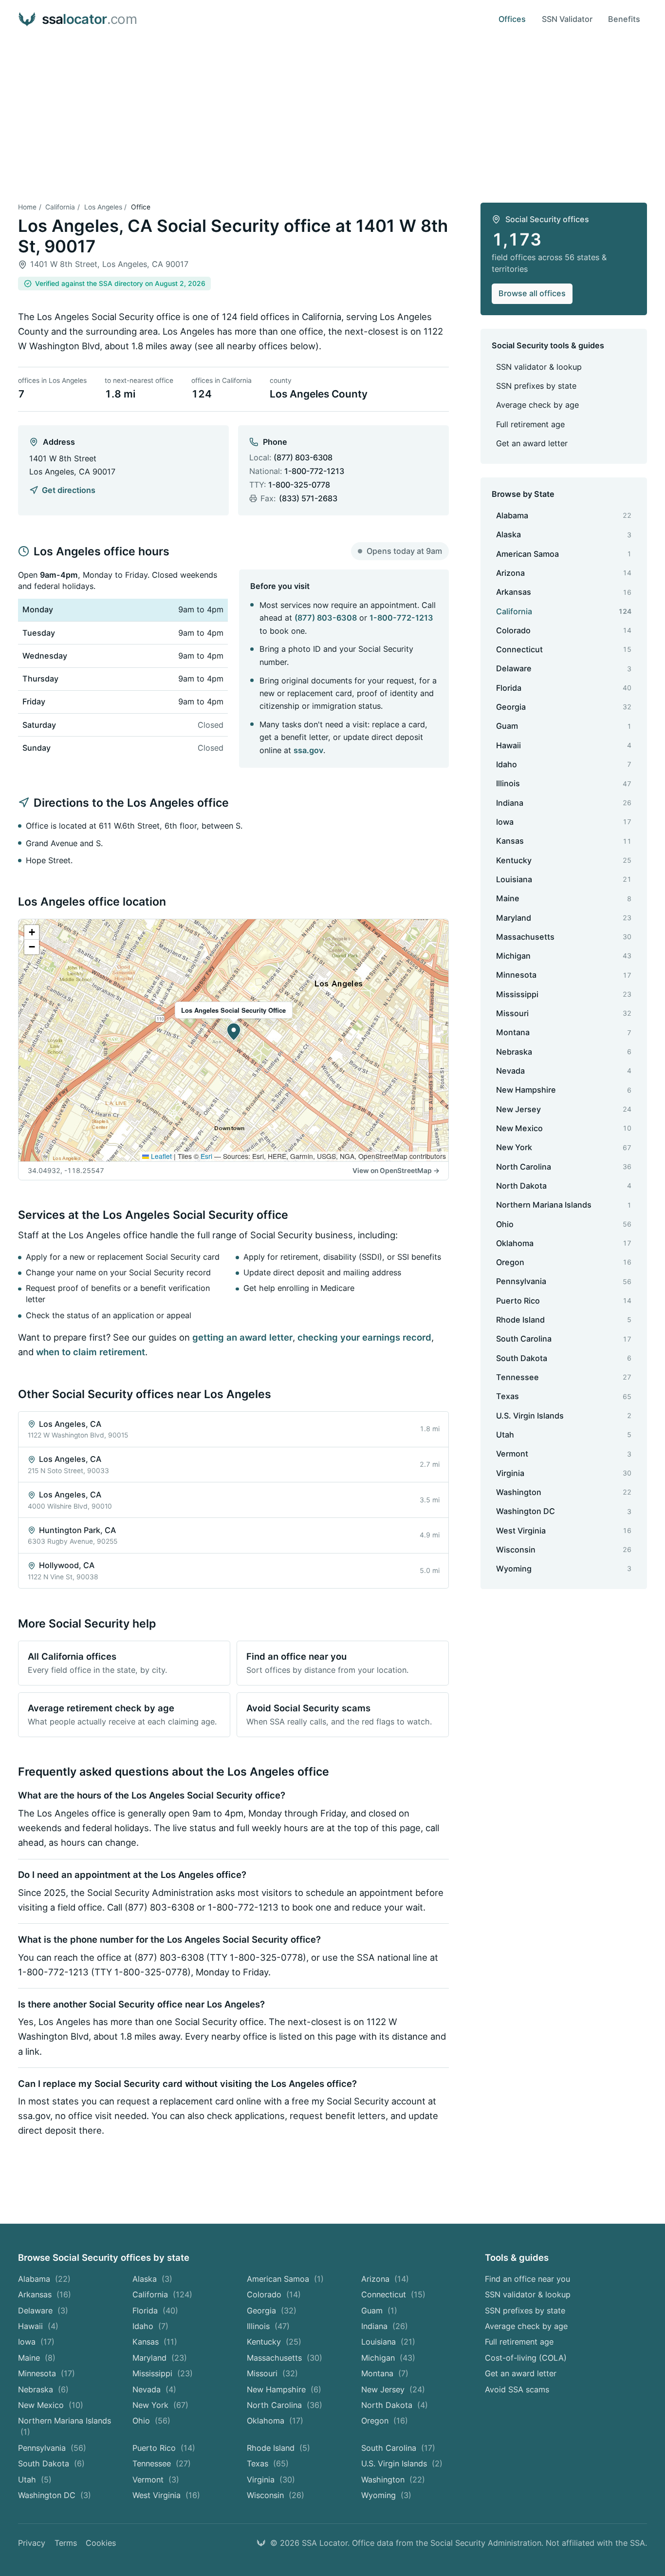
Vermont (156, 2480)
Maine (37, 2358)
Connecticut (393, 2294)
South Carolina (398, 2448)
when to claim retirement (91, 1352)
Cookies (101, 2543)
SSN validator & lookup (539, 367)
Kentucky (274, 2342)
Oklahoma (275, 2421)
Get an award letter (532, 443)
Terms (66, 2543)
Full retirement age (530, 424)
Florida (155, 2311)
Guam (379, 2311)
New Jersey (393, 2389)
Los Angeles (103, 207)
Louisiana (388, 2342)
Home (27, 207)
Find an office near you (527, 2279)
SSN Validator (567, 19)
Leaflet (160, 1156)
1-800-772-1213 (314, 471)
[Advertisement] (332, 112)
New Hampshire (284, 2389)
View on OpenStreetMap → (396, 1171)
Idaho (150, 2326)
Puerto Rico (164, 2448)
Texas (268, 2463)
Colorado (274, 2294)
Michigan (388, 2358)
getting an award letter (242, 1337)
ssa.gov (308, 750)
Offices (512, 19)
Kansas (155, 2342)
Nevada (154, 2389)
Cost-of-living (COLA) (526, 2358)
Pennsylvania (52, 2448)
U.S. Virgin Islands (402, 2463)
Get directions (68, 490)
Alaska (152, 2279)
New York (160, 2405)
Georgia (272, 2311)
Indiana (385, 2326)
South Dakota (51, 2463)
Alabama (44, 2279)
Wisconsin (276, 2495)
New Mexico (51, 2405)
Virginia (271, 2480)
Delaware (43, 2311)
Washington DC (55, 2495)
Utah (35, 2480)
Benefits (624, 19)
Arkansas (45, 2294)
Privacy (32, 2543)
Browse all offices (532, 293)
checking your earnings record (364, 1337)
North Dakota (395, 2405)
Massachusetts (285, 2358)
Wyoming (386, 2495)
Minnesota (46, 2373)
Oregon (385, 2421)
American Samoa (285, 2279)
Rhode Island (278, 2448)
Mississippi (163, 2373)
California (60, 207)
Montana (385, 2373)
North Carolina (285, 2405)
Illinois (268, 2326)
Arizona (385, 2279)
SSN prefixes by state (536, 386)
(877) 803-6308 (303, 457)
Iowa (36, 2342)
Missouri (272, 2373)
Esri (206, 1156)
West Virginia (166, 2495)
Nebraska (43, 2389)
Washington (393, 2480)
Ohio (151, 2421)
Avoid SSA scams (517, 2389)
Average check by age (537, 405)
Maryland (160, 2358)
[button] (234, 1032)
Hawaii (38, 2326)
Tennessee (162, 2463)
